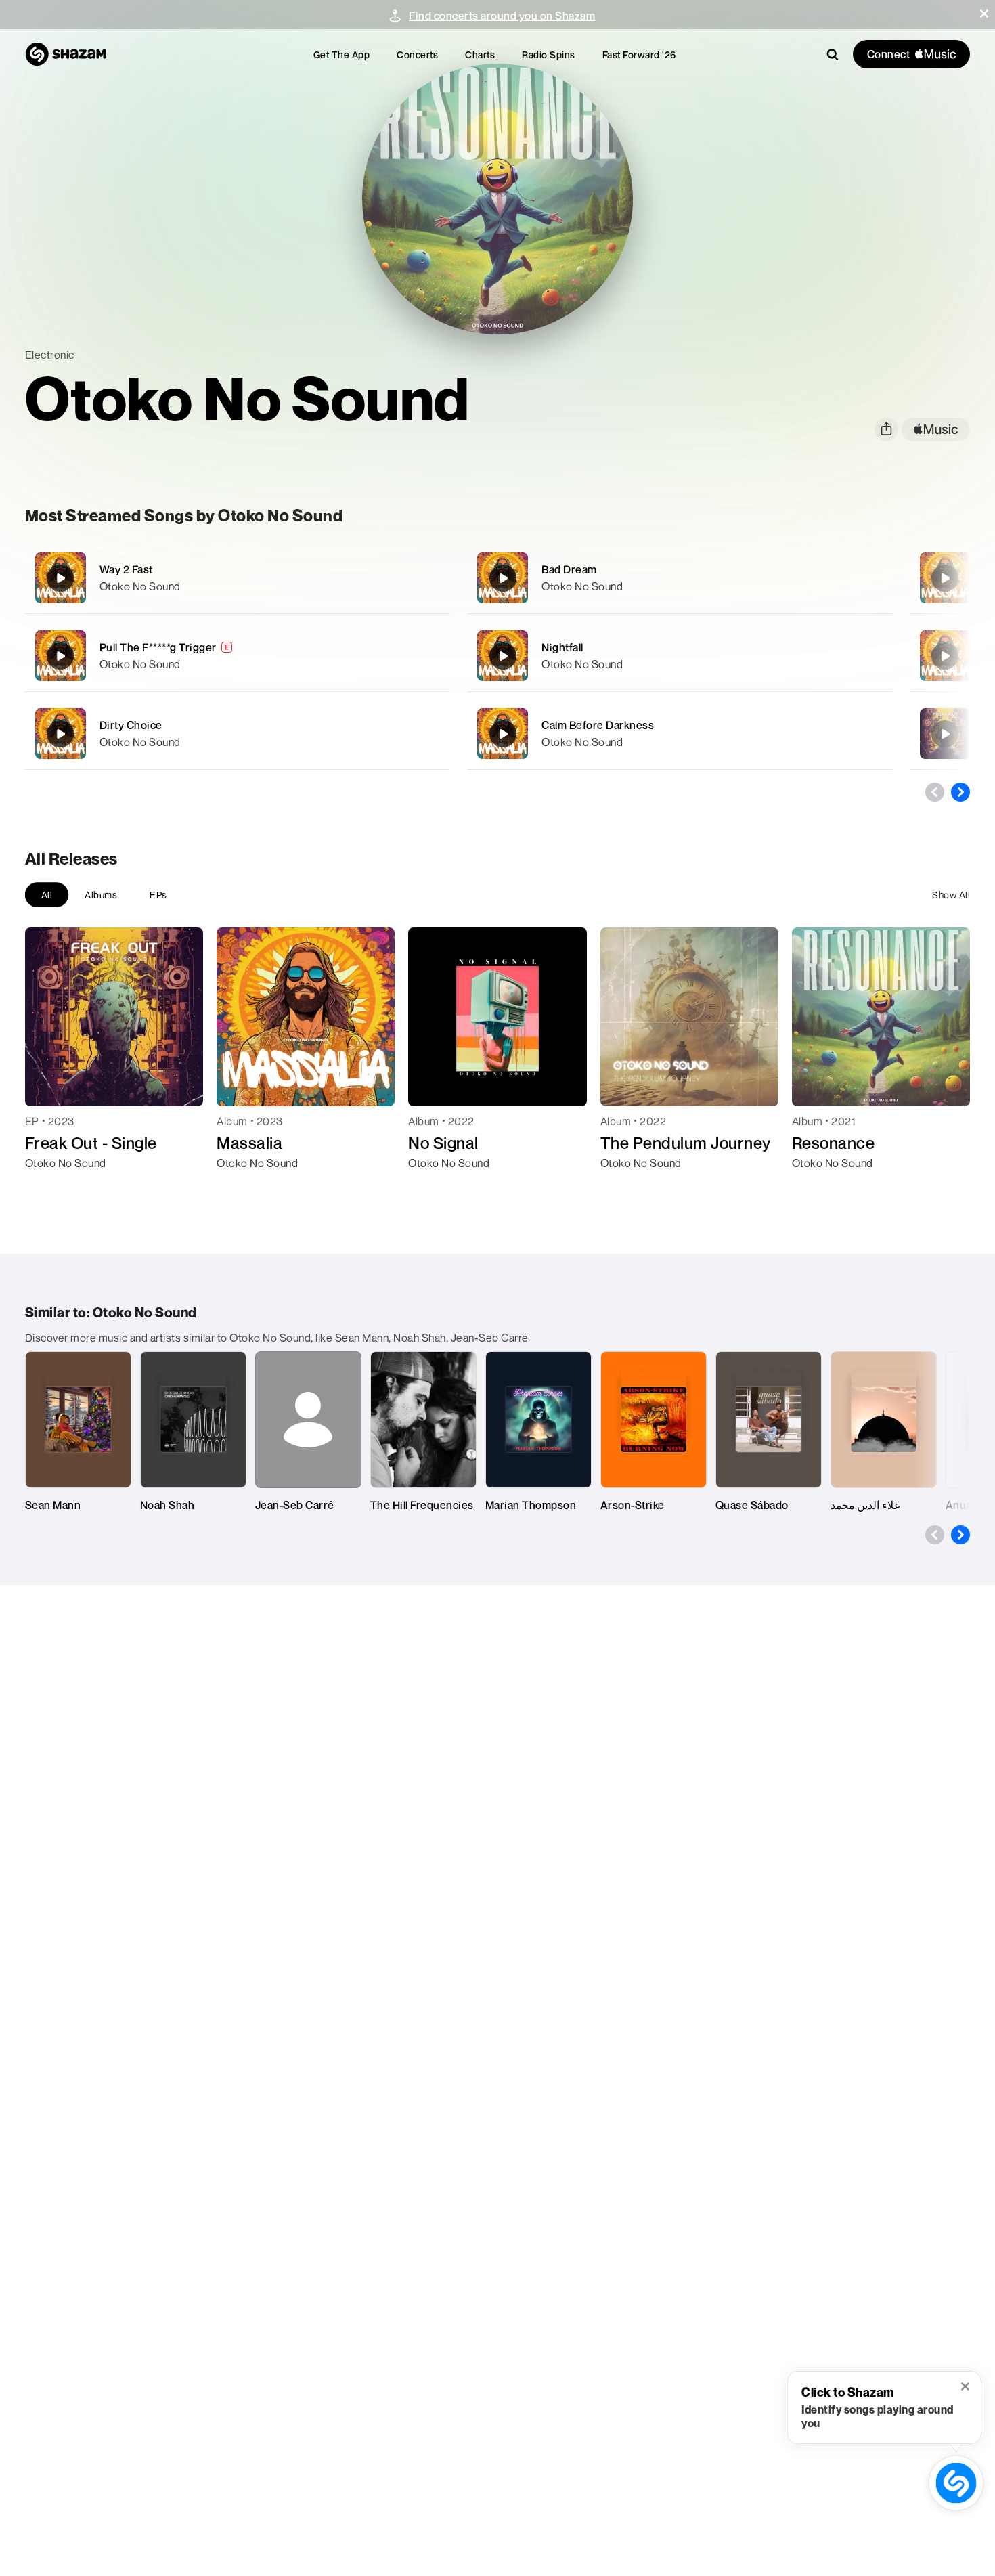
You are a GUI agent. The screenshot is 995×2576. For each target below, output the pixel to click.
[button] (984, 14)
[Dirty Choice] (238, 734)
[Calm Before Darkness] (680, 734)
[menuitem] (342, 54)
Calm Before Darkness (598, 725)
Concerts (417, 54)
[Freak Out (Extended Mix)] (945, 734)
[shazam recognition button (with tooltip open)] (956, 2483)
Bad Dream (569, 569)
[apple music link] (936, 430)
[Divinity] (945, 578)
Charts (480, 54)
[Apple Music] (50, 1187)
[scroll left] (935, 792)
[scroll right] (960, 792)
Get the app (342, 54)
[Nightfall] (680, 656)
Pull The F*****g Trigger (158, 647)
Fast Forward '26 (639, 54)
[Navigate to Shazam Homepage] (66, 54)
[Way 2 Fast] (238, 578)
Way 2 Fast (126, 569)
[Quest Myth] (945, 656)
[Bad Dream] (680, 578)
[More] (421, 578)
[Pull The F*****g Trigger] (238, 656)
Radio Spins (549, 54)
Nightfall (562, 647)
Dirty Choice (131, 725)
